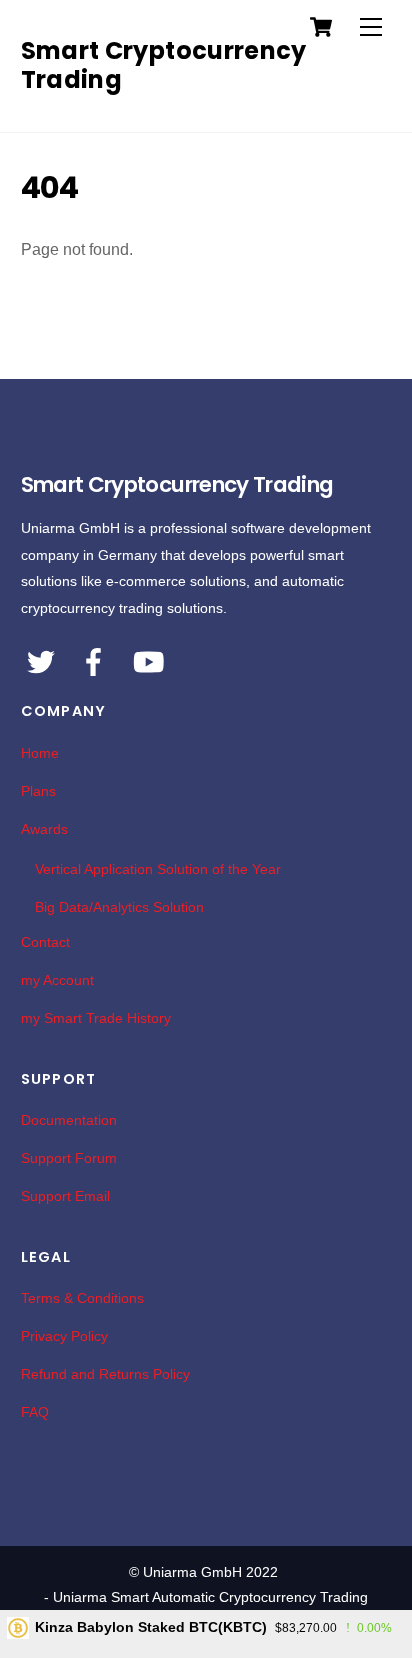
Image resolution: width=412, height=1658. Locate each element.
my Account (57, 980)
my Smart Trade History (96, 1018)
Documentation (69, 1120)
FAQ (35, 1412)
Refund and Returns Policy (105, 1374)
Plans (38, 791)
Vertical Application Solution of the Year (158, 869)
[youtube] (148, 657)
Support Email (65, 1196)
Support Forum (69, 1158)
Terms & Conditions (82, 1298)
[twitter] (42, 657)
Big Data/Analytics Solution (119, 907)
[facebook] (95, 657)
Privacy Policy (64, 1336)
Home (40, 753)
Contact (45, 942)
